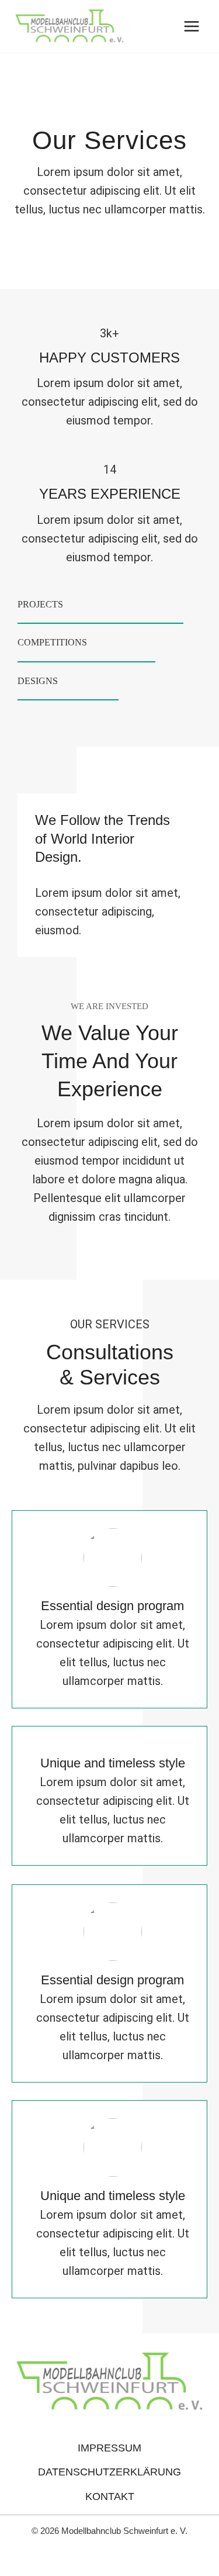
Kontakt (110, 2496)
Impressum (109, 2448)
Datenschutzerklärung (109, 2472)
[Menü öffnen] (191, 26)
